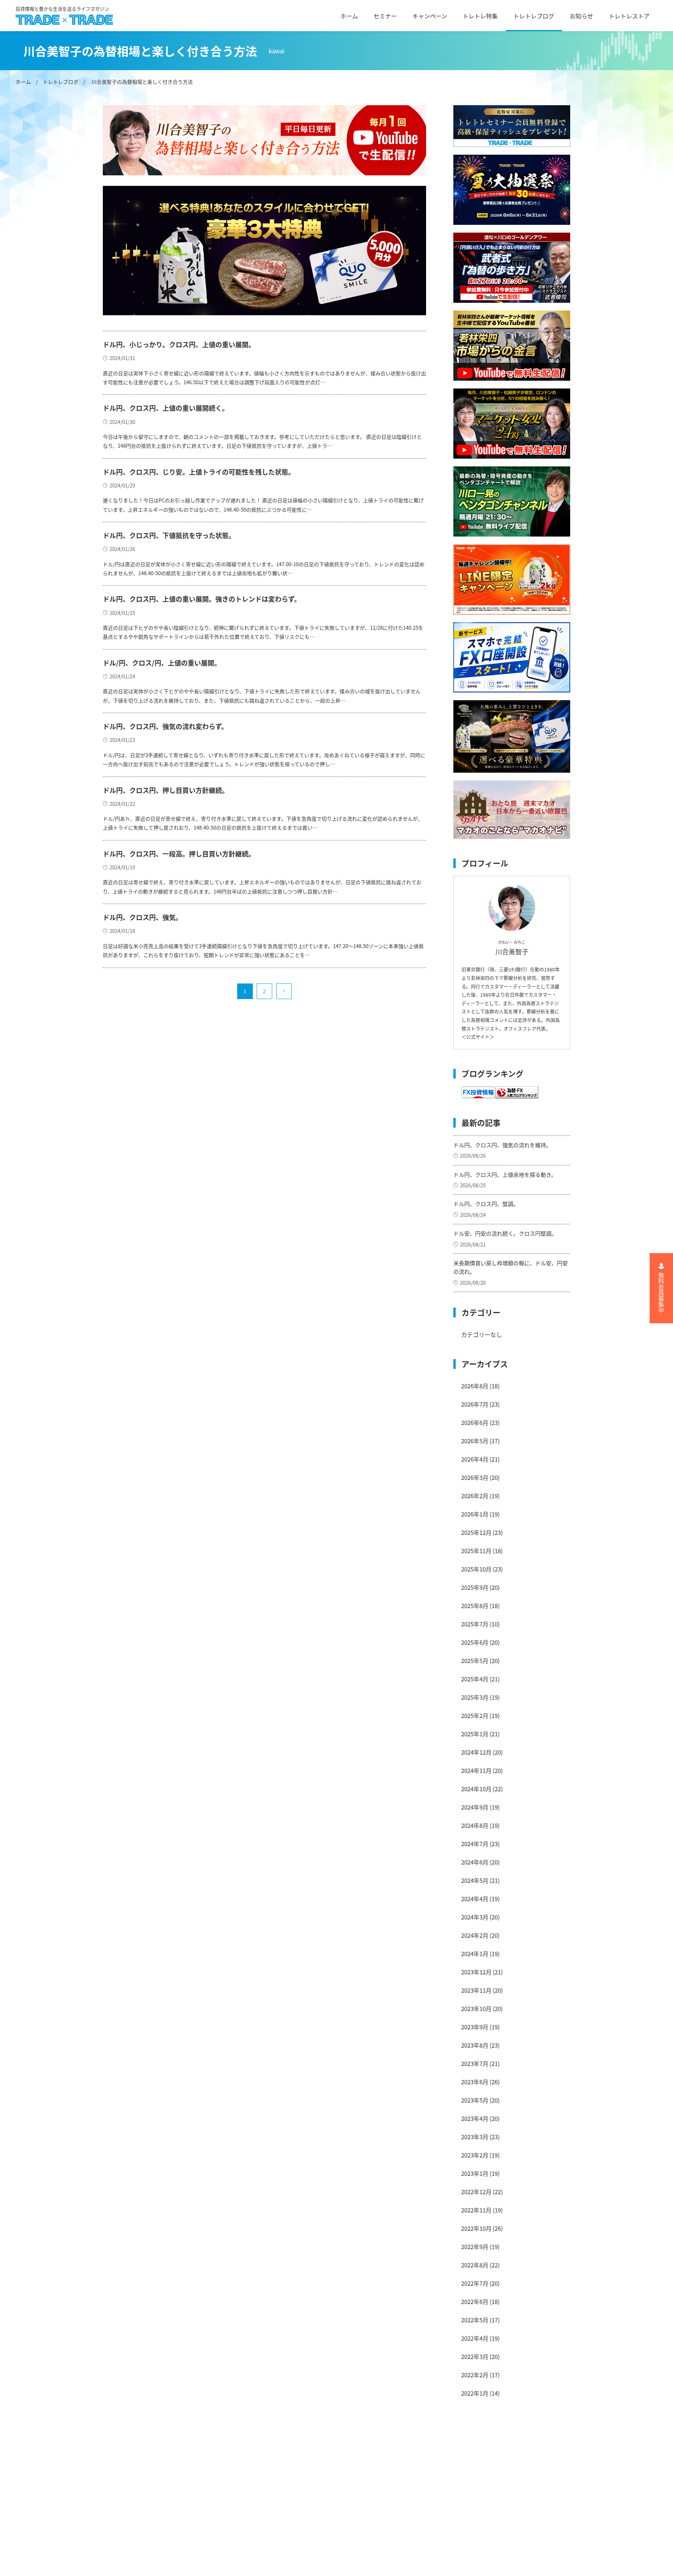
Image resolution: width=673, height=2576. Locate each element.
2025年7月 (475, 1624)
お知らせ (581, 16)
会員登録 (220, 2542)
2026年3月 (475, 1477)
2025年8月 (475, 1606)
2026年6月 (475, 1422)
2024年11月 (476, 1770)
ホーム (349, 16)
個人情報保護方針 (232, 2501)
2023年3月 (475, 2137)
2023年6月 (475, 2082)
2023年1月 (475, 2173)
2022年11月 (476, 2210)
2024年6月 (475, 1862)
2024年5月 (475, 1880)
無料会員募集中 (662, 1293)
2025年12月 (476, 1532)
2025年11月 (476, 1551)
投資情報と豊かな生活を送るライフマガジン (62, 9)
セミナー (385, 16)
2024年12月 (476, 1752)
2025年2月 (475, 1715)
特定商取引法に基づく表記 (243, 2514)
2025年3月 (475, 1697)
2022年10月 (476, 2228)
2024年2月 (475, 1935)
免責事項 (220, 2487)
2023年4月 (475, 2118)
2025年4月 (475, 1679)
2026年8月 (475, 1386)
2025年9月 (475, 1587)
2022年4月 (475, 2338)
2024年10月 (476, 1789)
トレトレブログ (534, 16)
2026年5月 (475, 1441)
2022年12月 (476, 2192)
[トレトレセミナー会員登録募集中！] (512, 126)
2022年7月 (475, 2283)
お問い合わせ (226, 2528)
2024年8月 (475, 1825)
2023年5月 (475, 2100)
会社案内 (220, 2460)
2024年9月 (475, 1807)
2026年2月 (475, 1496)
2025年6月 (475, 1642)
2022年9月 (475, 2247)
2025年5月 (475, 1661)
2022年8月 (475, 2265)
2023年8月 (475, 2045)
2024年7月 (475, 1844)
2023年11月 (476, 1990)
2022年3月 (475, 2356)
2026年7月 (475, 1404)
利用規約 (220, 2473)
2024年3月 (475, 1917)
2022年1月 (475, 2393)
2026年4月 (475, 1459)
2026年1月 (475, 1514)
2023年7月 (475, 2063)
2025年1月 (475, 1734)
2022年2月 (475, 2375)
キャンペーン (430, 16)
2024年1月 (475, 1954)
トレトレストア (629, 16)
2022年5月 (475, 2320)
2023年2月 (475, 2155)
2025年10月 (476, 1569)
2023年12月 (476, 1972)
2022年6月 (475, 2301)
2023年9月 (475, 2027)
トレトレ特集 (480, 16)
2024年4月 (475, 1899)
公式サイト (478, 1037)
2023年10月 (476, 2008)
